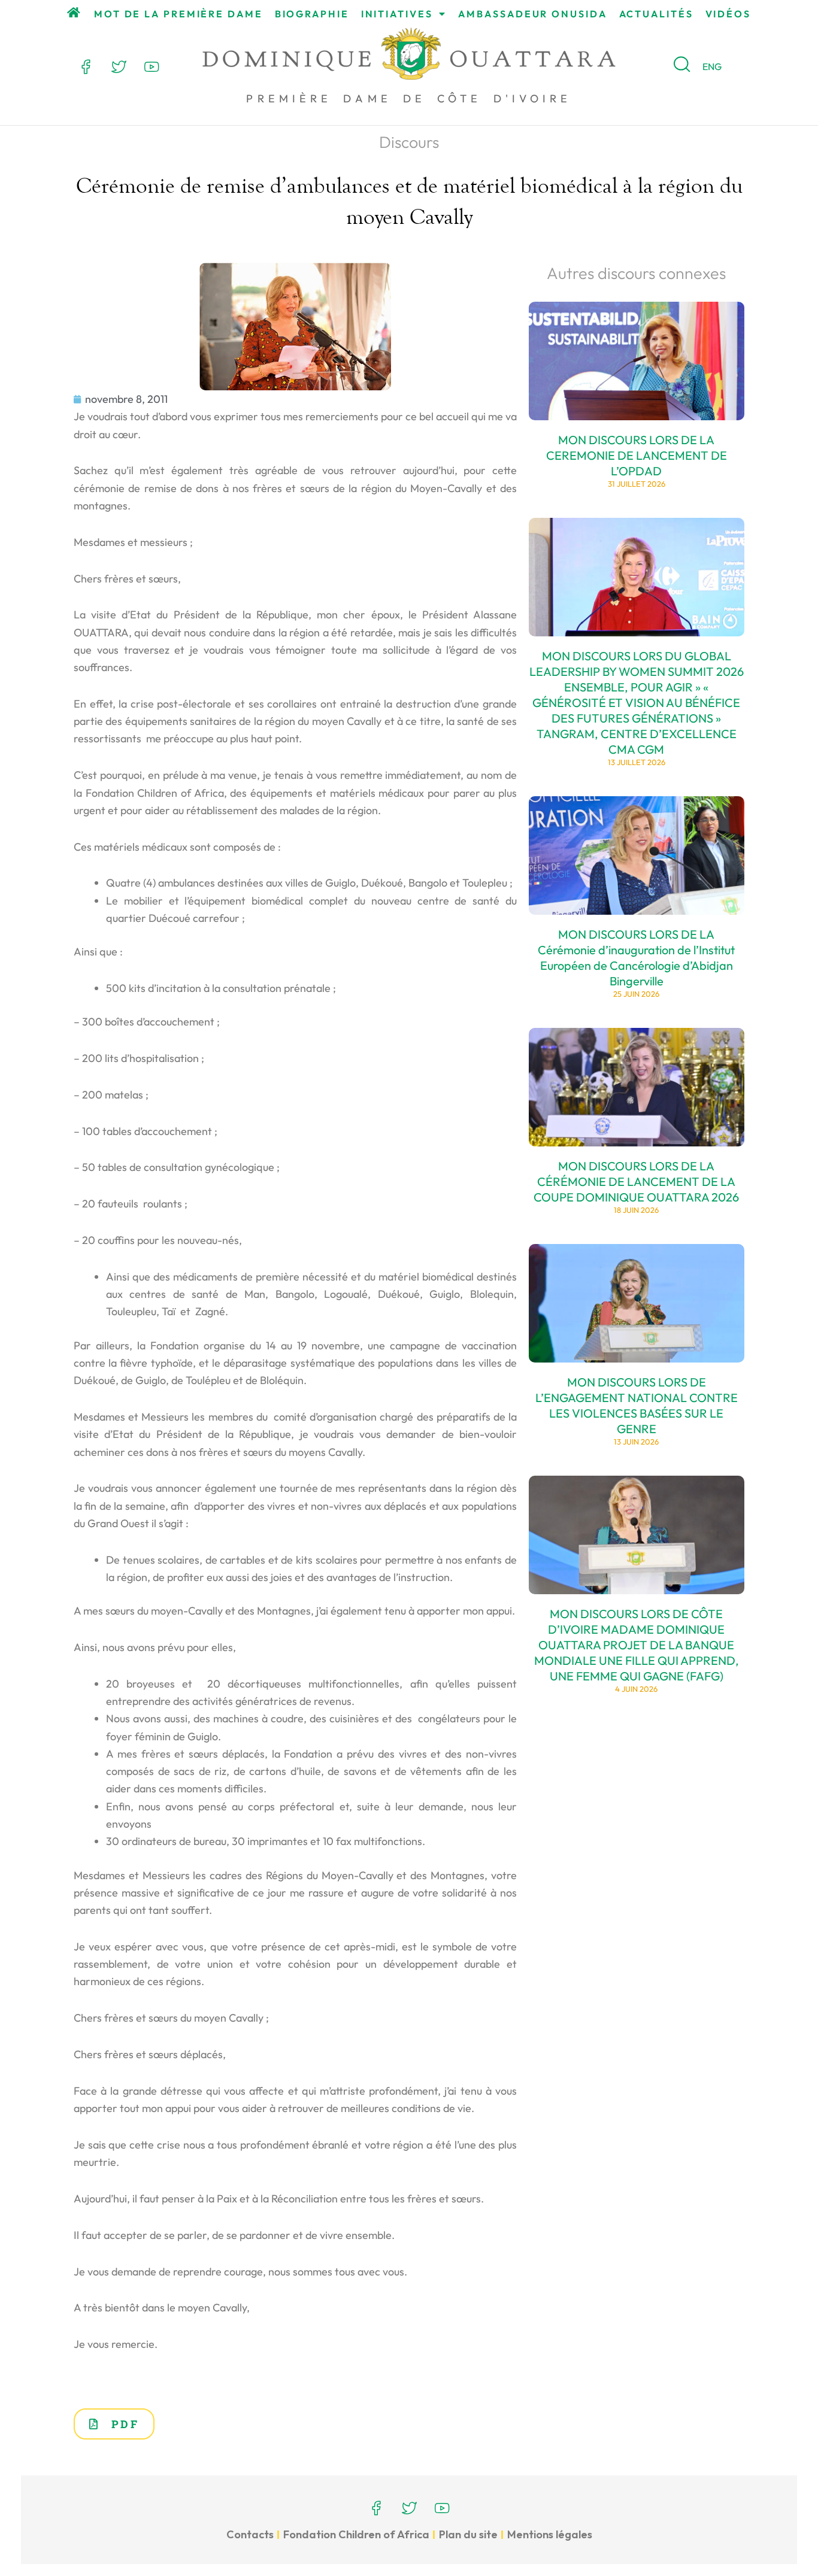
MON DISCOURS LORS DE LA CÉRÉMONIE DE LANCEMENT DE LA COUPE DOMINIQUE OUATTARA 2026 (636, 1181)
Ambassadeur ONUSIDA (532, 14)
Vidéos (728, 14)
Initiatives (397, 14)
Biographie (312, 14)
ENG (712, 66)
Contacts (250, 2534)
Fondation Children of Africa (356, 2534)
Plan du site (468, 2534)
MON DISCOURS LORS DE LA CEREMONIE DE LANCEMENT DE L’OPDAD (637, 455)
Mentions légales (550, 2534)
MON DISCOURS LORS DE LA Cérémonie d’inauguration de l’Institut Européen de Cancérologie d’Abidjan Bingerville (636, 958)
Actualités (656, 14)
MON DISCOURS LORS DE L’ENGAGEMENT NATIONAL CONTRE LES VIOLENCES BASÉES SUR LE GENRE (637, 1405)
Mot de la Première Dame (178, 14)
